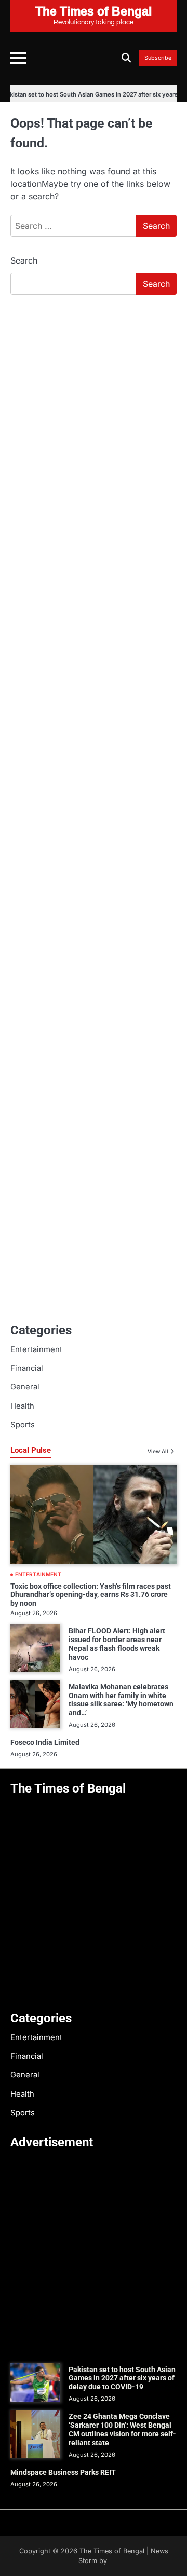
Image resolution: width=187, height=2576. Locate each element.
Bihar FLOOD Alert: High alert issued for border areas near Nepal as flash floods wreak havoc (117, 1644)
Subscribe (158, 58)
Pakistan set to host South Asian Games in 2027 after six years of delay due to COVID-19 (122, 2378)
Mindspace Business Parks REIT (63, 2472)
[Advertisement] (94, 402)
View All (158, 1451)
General (25, 1387)
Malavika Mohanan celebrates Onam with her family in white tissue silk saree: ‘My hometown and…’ (121, 1700)
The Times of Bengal (112, 2551)
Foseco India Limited (45, 1742)
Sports (23, 1425)
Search (24, 260)
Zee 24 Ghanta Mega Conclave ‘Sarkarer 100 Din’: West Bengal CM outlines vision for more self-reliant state (122, 2429)
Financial (27, 1368)
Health (22, 1406)
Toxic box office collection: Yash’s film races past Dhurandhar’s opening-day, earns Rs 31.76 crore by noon (91, 1595)
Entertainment (36, 1349)
